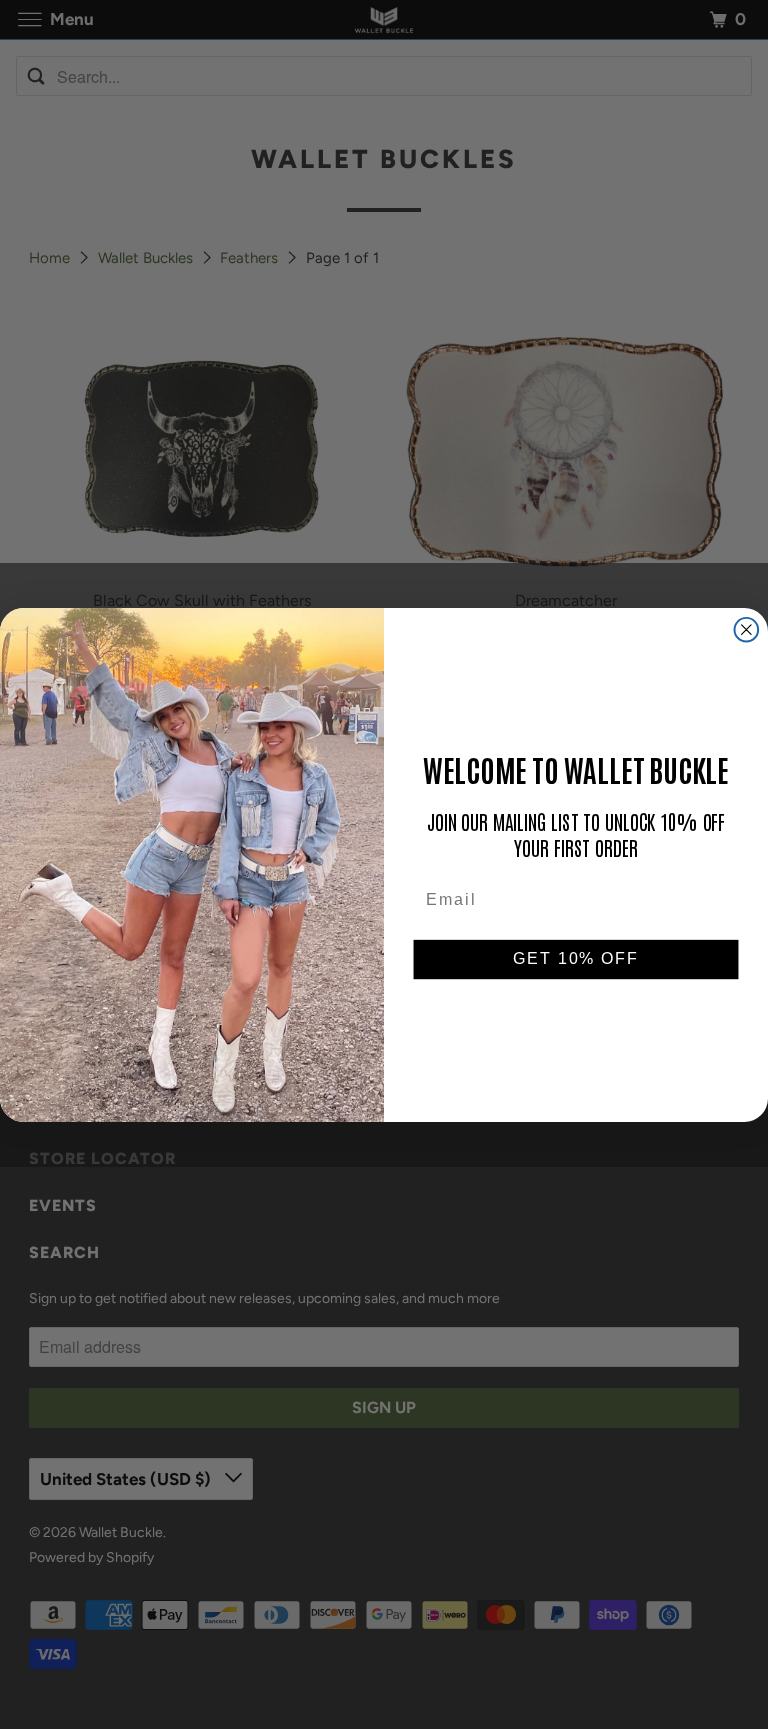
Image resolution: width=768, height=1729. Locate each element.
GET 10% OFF (575, 959)
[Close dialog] (747, 629)
